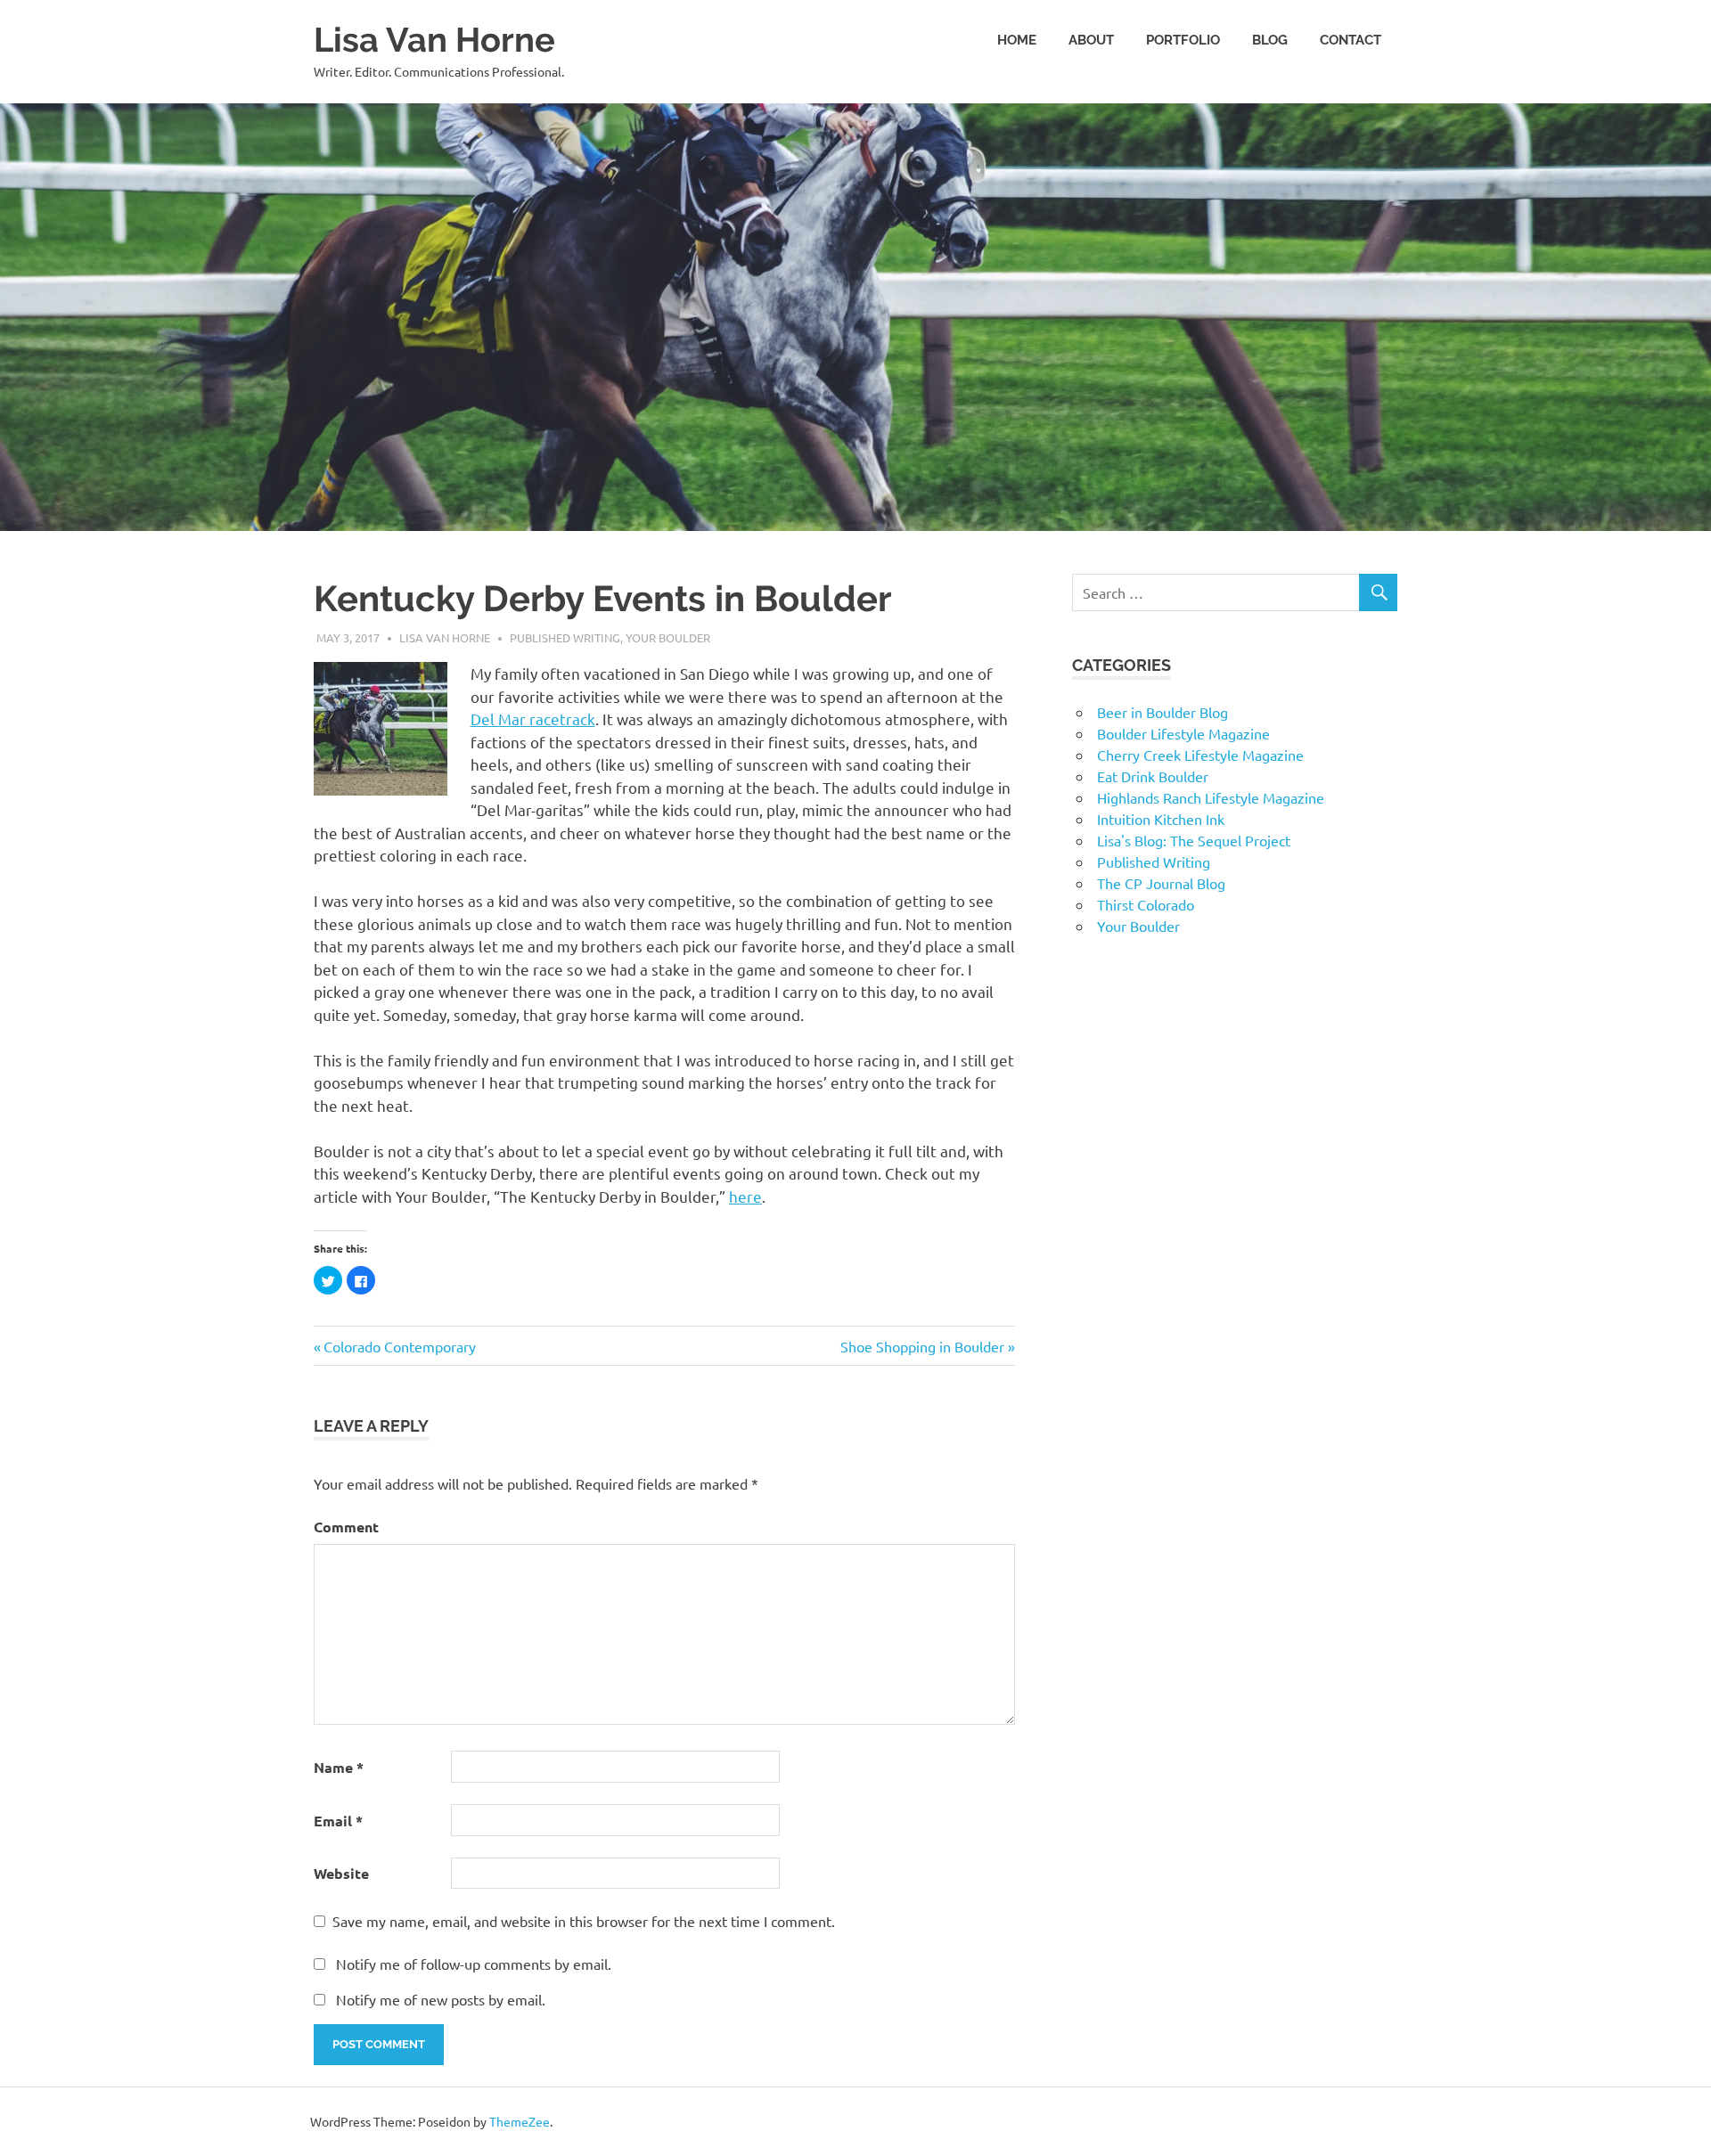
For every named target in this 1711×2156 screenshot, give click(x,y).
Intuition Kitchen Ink (1161, 819)
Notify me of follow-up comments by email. (474, 1964)
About (1091, 40)
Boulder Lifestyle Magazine (1183, 733)
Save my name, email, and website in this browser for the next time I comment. (584, 1921)
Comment (346, 1527)
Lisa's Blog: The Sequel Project (1194, 840)
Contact (1351, 40)
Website (341, 1873)
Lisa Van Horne (434, 40)
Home (1017, 40)
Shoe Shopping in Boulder (922, 1346)
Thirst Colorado (1146, 904)
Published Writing (565, 637)
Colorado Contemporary (399, 1346)
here (745, 1196)
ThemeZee (520, 2121)
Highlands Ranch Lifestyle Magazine (1211, 797)
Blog (1270, 40)
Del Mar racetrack (533, 719)
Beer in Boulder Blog (1162, 712)
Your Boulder (668, 637)
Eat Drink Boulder (1153, 776)
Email (338, 1821)
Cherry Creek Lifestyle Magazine (1200, 755)
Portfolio (1183, 40)
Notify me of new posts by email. (441, 1999)
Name (339, 1767)
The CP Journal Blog (1161, 883)
